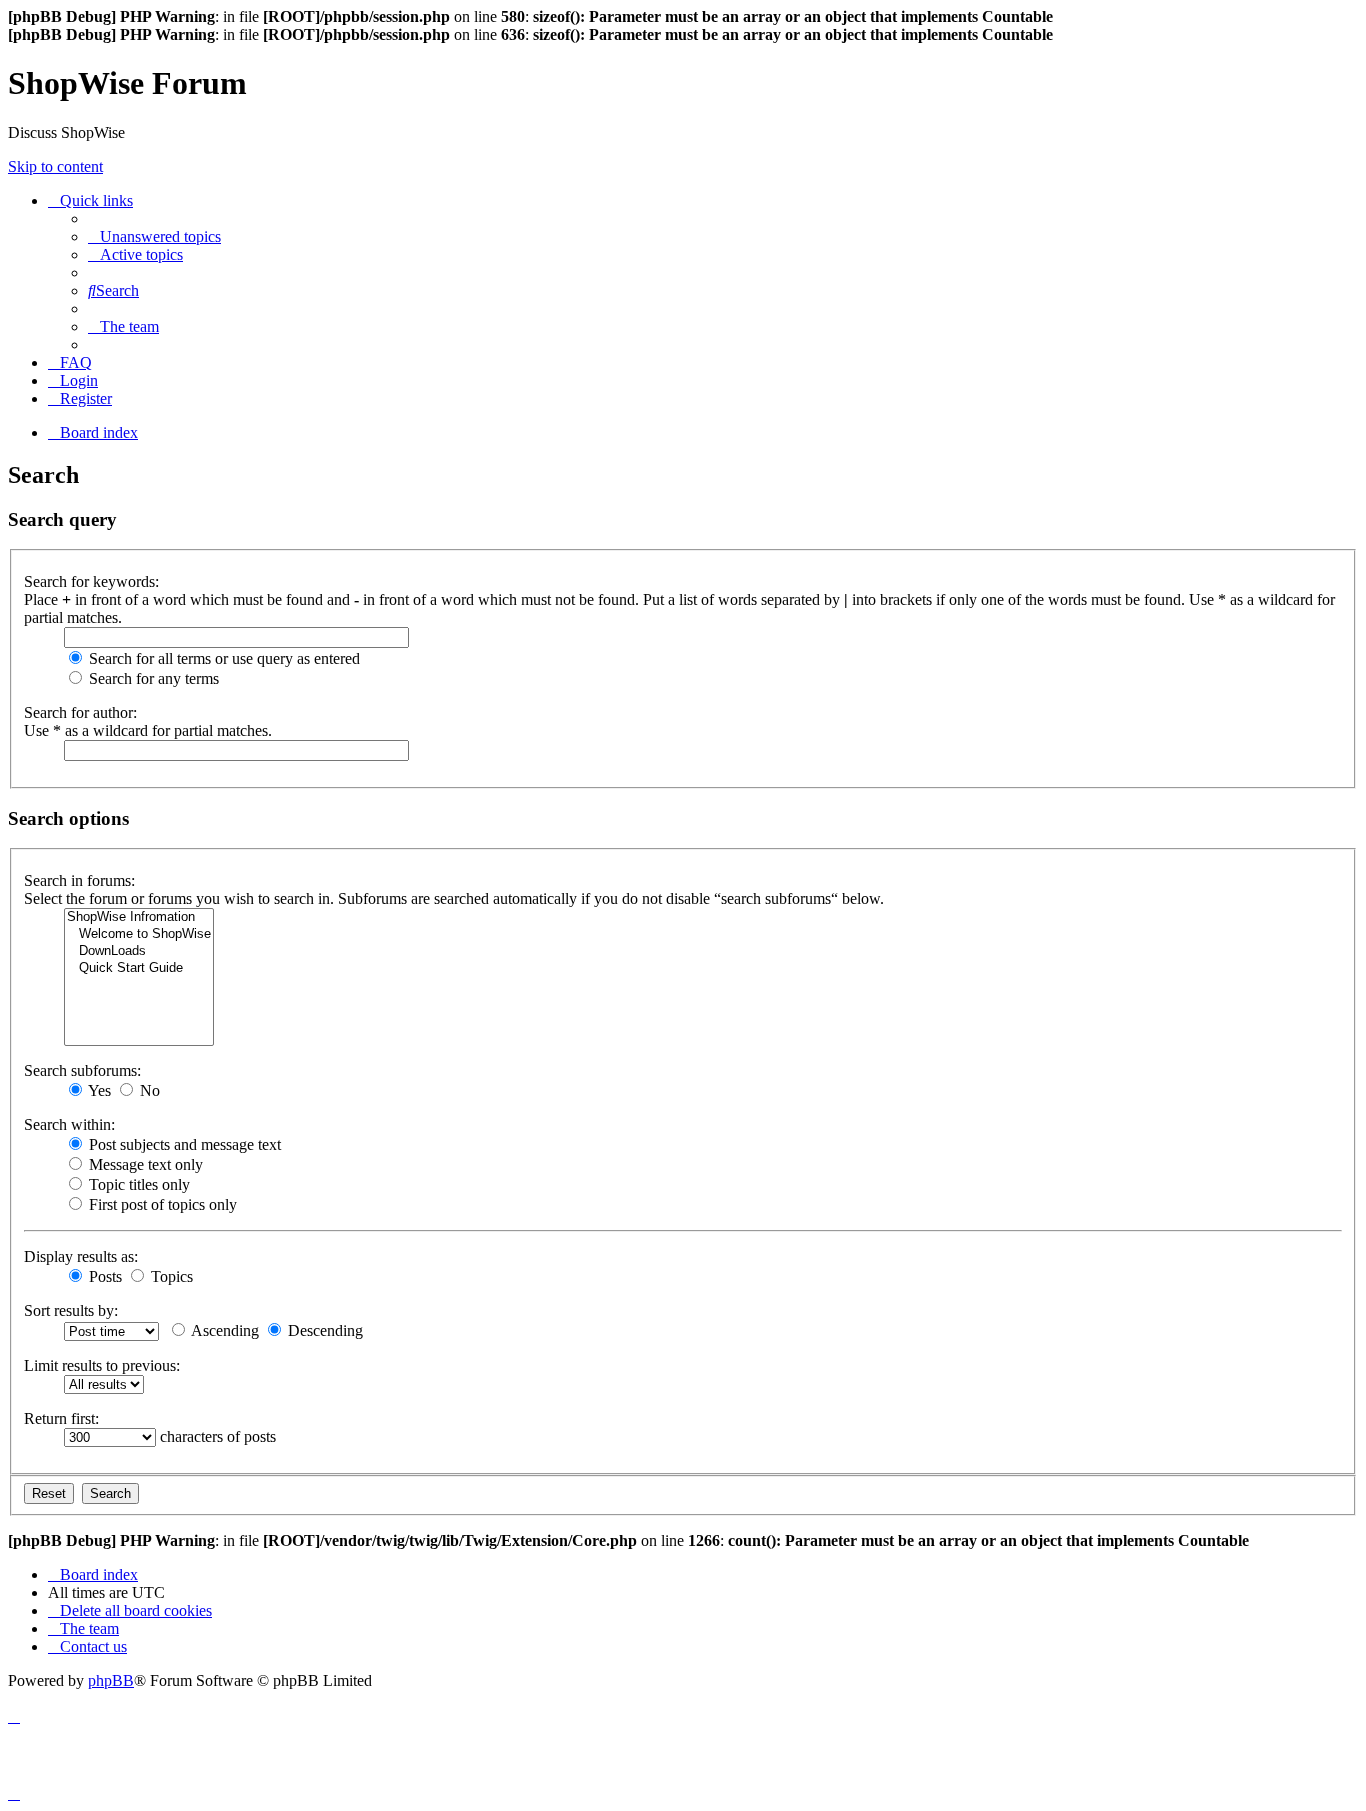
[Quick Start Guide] (139, 968)
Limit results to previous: (102, 1365)
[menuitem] (154, 236)
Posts (103, 1276)
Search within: (69, 1124)
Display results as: (81, 1256)
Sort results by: (71, 1310)
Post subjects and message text (183, 1144)
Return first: (61, 1418)
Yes (98, 1090)
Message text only (144, 1164)
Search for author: (80, 712)
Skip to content (55, 166)
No (148, 1090)
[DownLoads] (139, 951)
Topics (170, 1276)
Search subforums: (82, 1070)
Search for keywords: (91, 581)
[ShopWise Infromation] (139, 917)
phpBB (111, 1680)
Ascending (223, 1330)
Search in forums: (79, 880)
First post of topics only (161, 1204)
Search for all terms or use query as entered (222, 658)
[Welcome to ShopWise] (139, 934)
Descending (323, 1330)
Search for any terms (152, 678)
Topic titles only (137, 1184)
